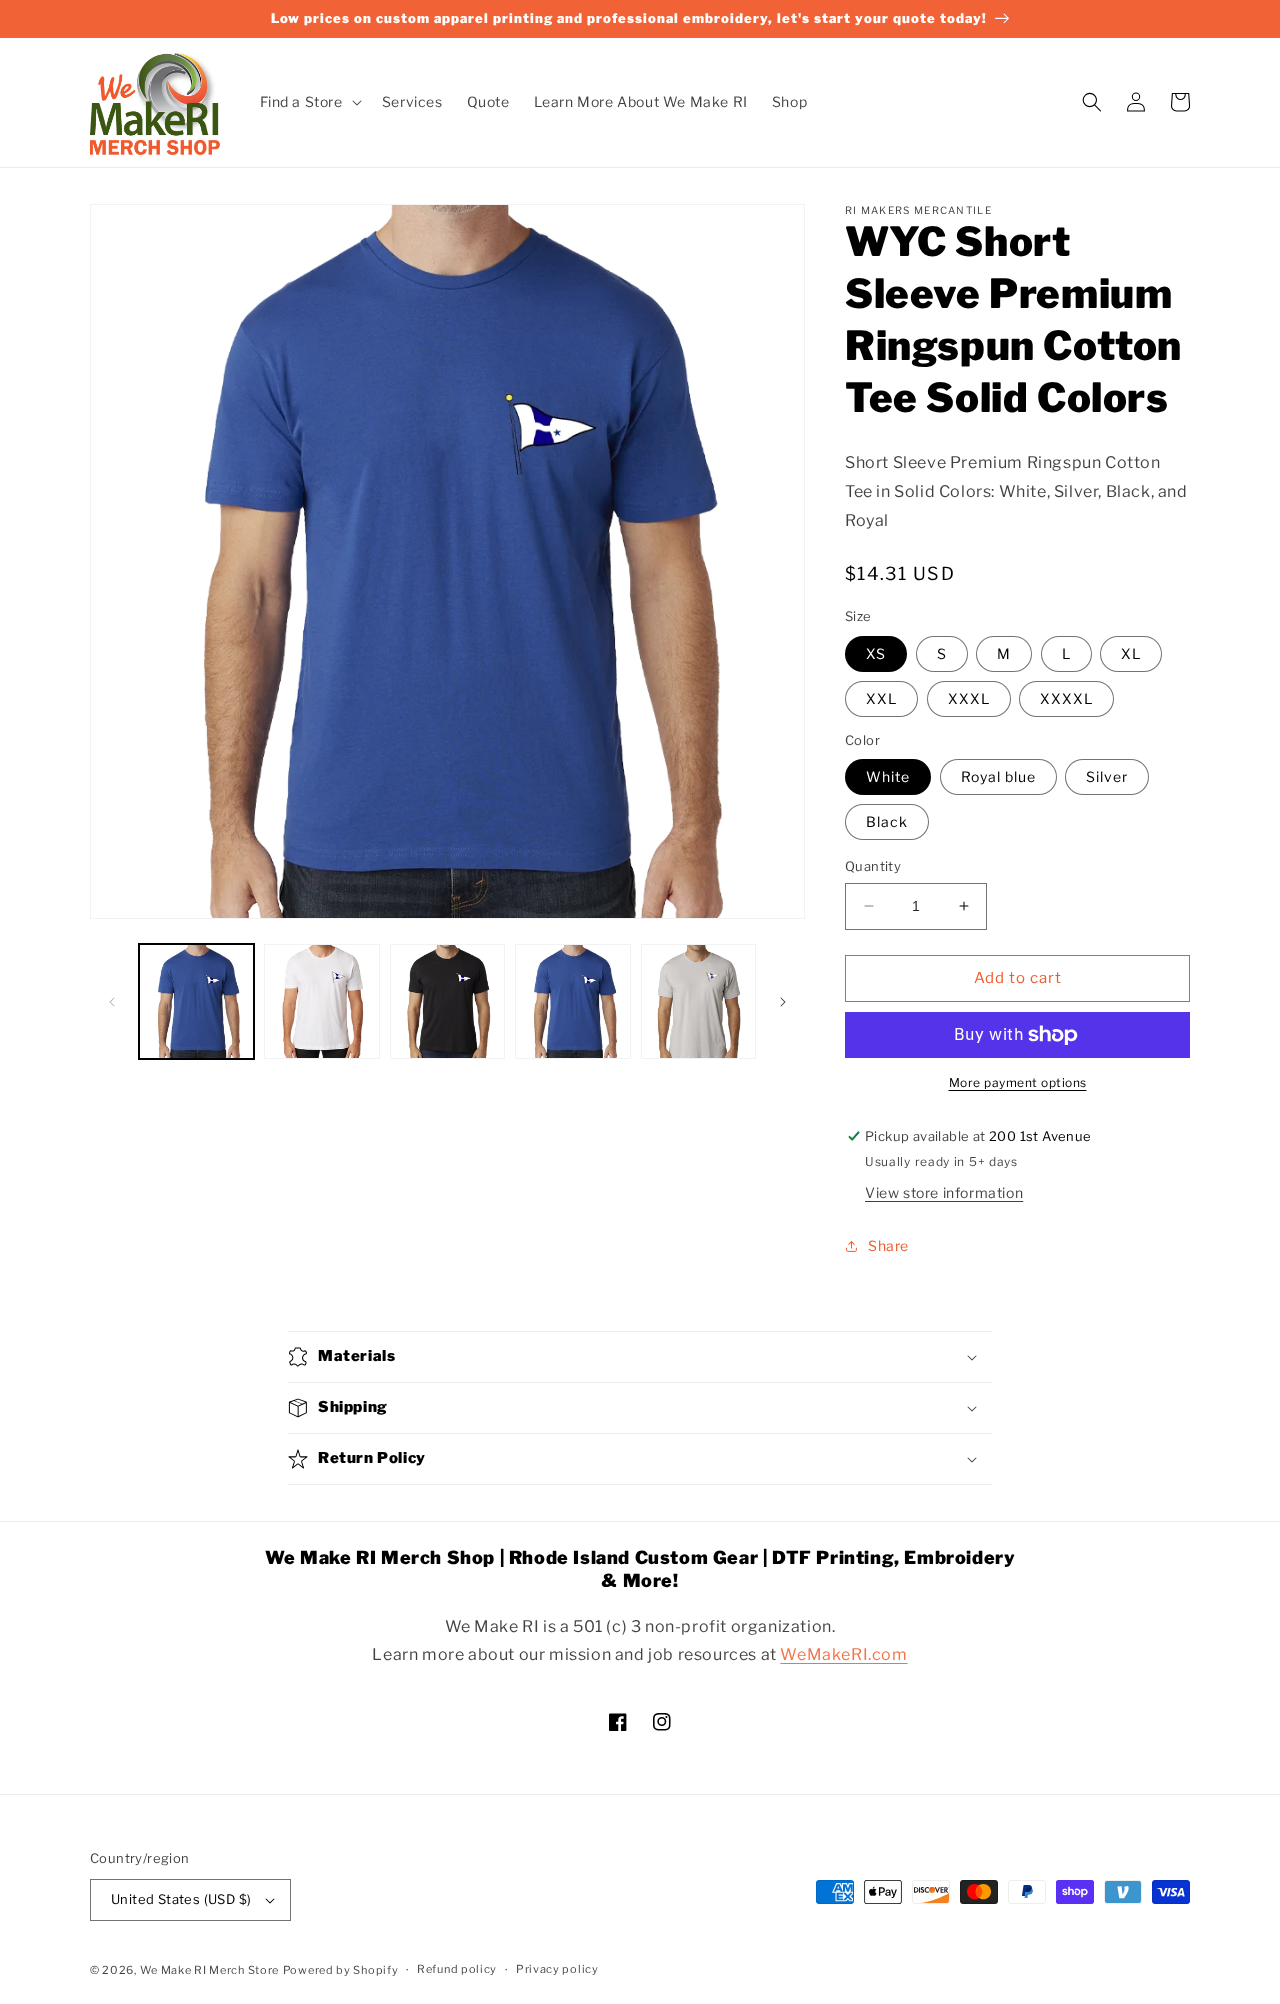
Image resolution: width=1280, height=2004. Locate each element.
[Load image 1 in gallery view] (196, 1001)
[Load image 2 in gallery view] (321, 1001)
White (888, 776)
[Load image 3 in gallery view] (447, 1001)
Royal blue (998, 776)
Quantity (873, 866)
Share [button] (888, 1245)
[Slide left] (112, 1002)
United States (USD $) (181, 1899)
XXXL (969, 698)
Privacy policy (557, 1969)
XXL (881, 698)
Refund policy (457, 1969)
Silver (1107, 776)
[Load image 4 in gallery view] (572, 1001)
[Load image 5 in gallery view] (698, 1001)
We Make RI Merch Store (209, 1970)
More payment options (1018, 1082)
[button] (309, 102)
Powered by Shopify (341, 1970)
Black (887, 821)
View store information (944, 1192)
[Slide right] (783, 1002)
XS (876, 653)
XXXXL (1066, 698)
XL (1131, 653)
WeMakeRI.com (843, 1654)
